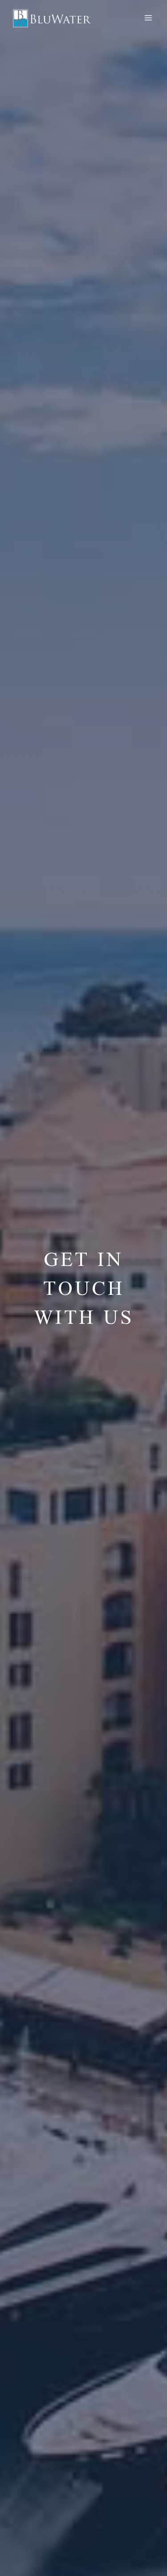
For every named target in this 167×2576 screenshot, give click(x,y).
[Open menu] (148, 18)
